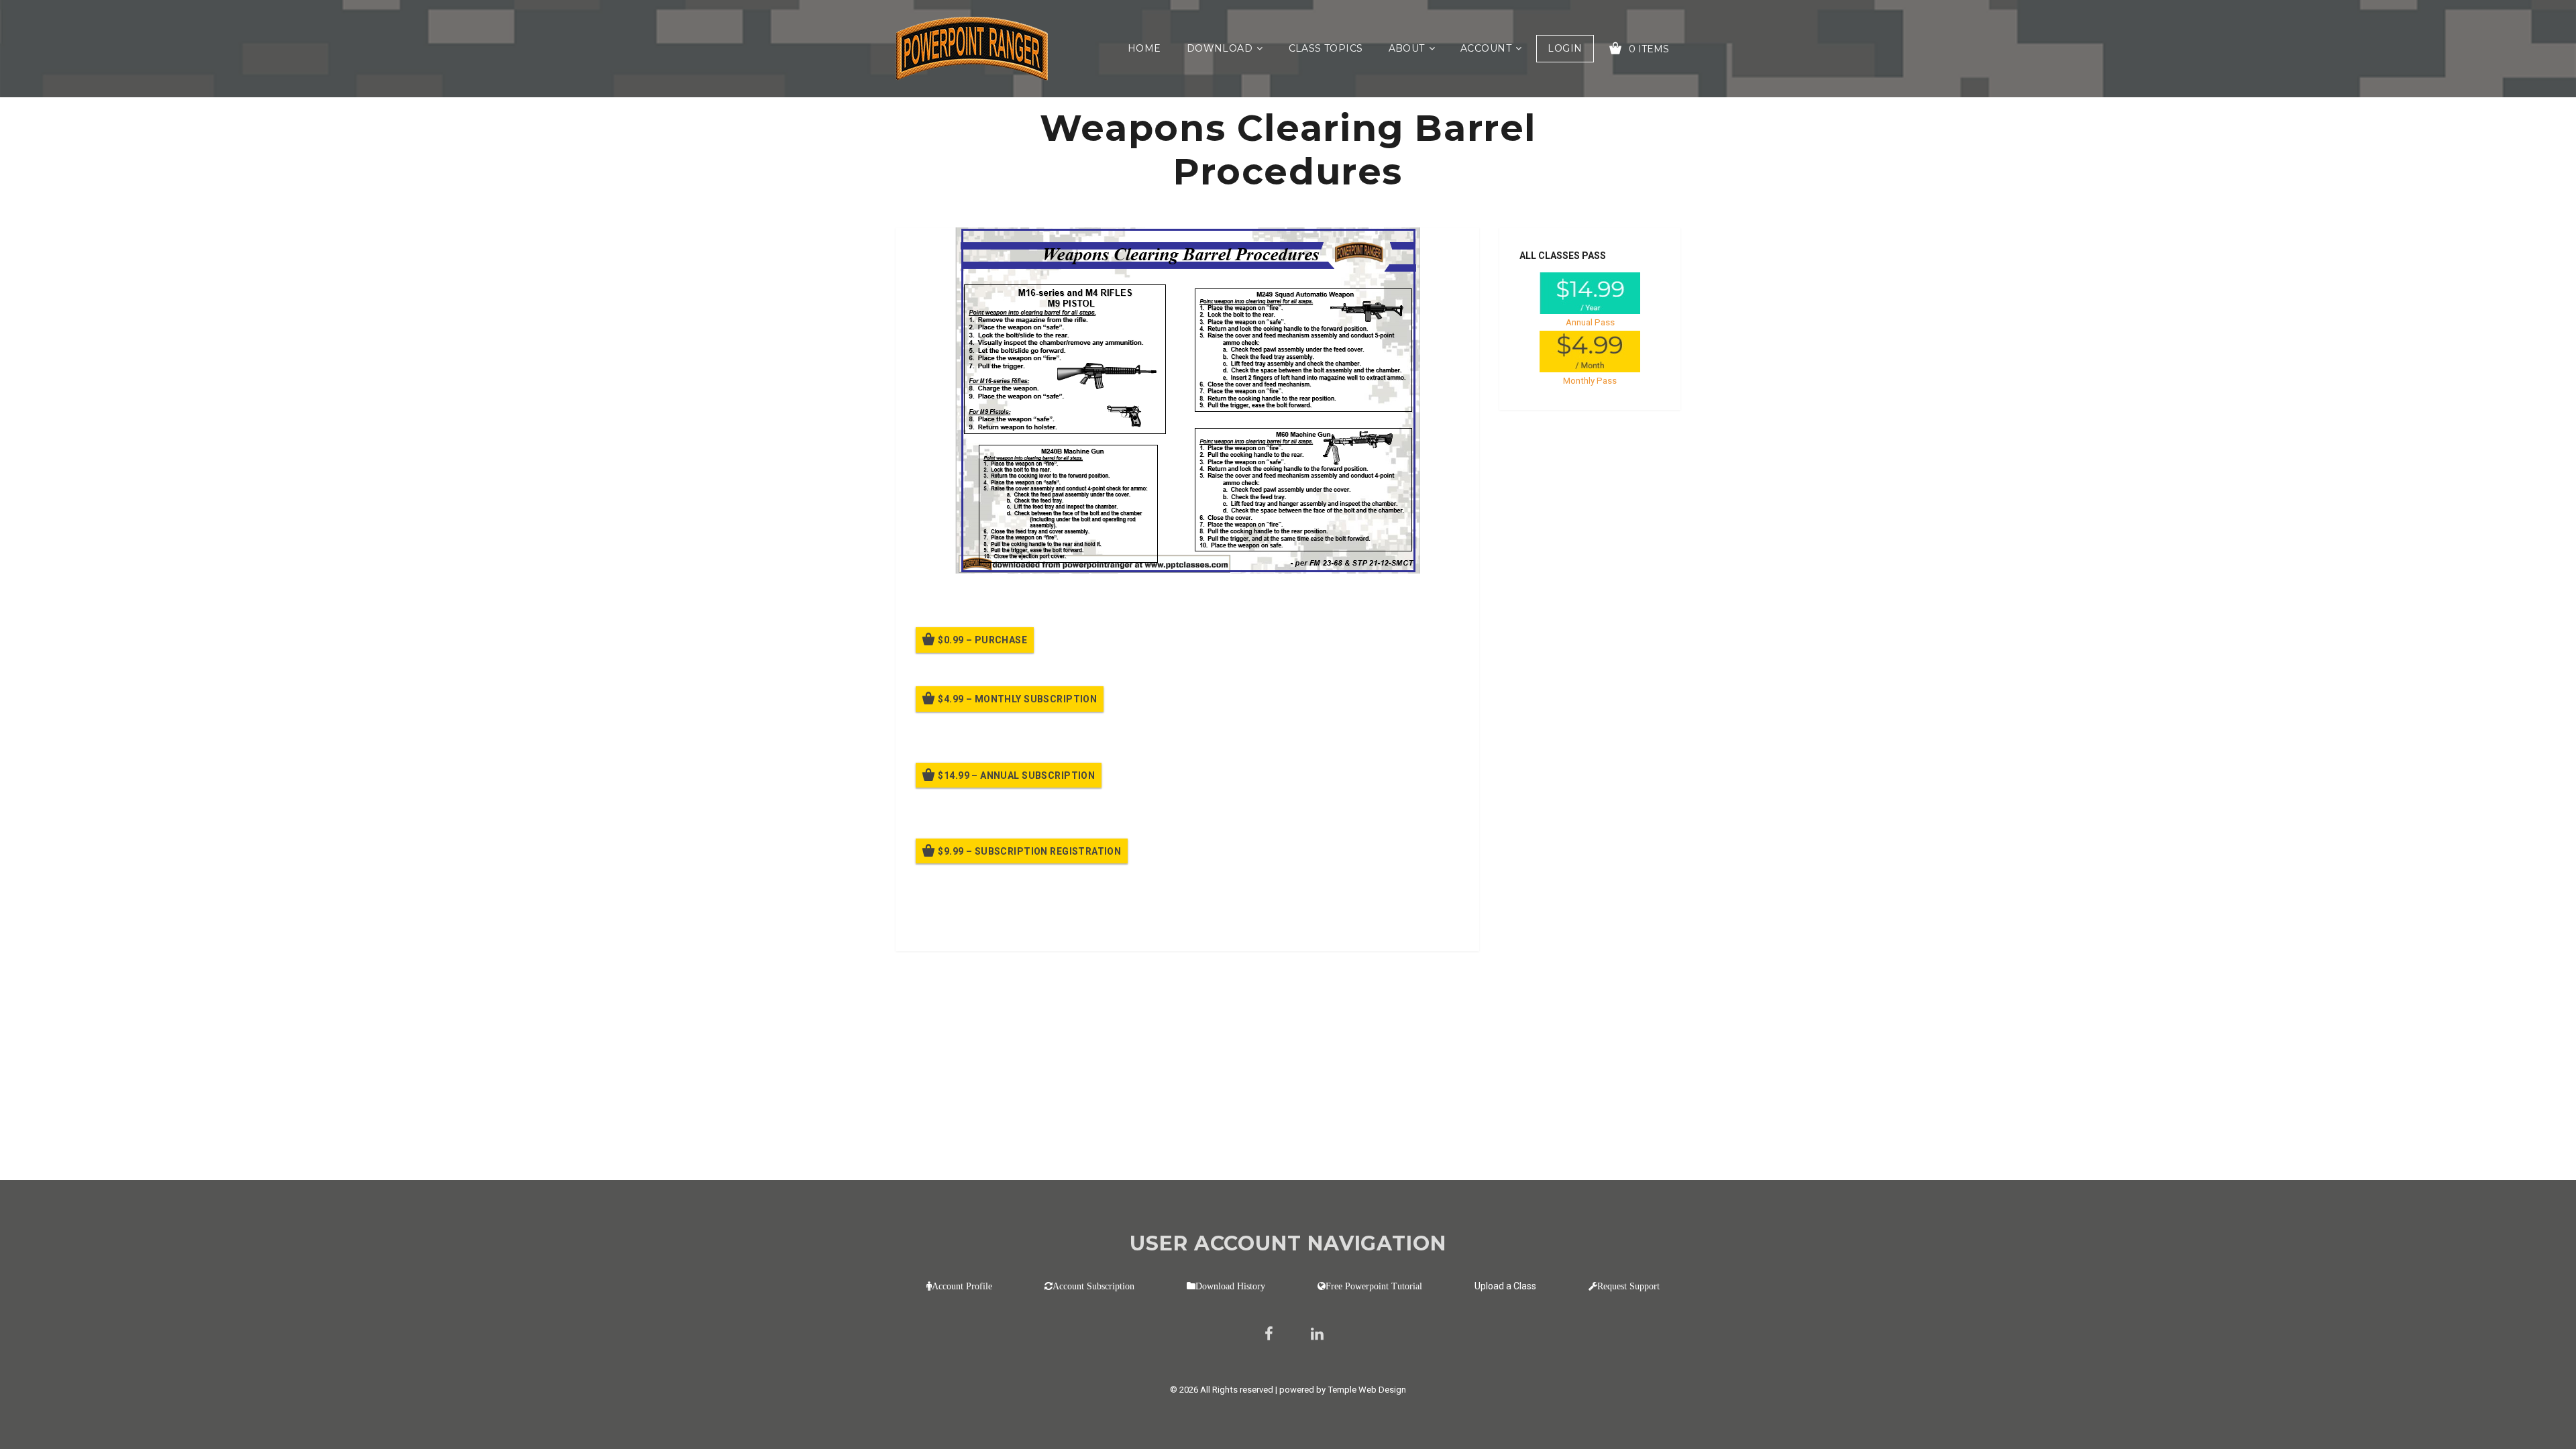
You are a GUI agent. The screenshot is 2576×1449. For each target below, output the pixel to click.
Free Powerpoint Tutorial (1374, 1286)
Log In (1015, 922)
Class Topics (1326, 48)
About (1407, 48)
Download (1220, 48)
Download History (1230, 1286)
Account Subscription (1093, 1286)
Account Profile (962, 1286)
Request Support (1628, 1286)
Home (1144, 48)
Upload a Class (1505, 1286)
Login (1565, 48)
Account (1486, 48)
